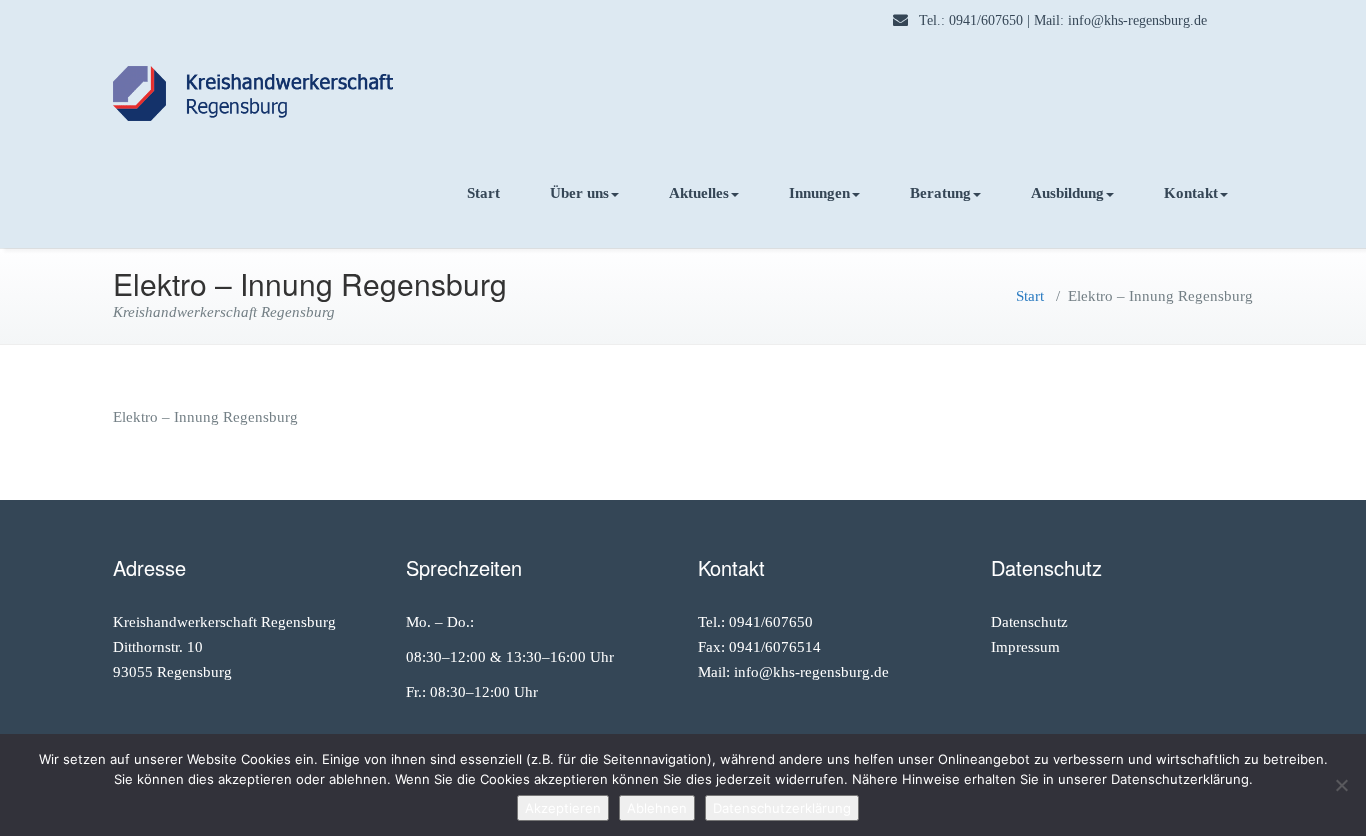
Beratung (940, 193)
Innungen (819, 193)
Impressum (1025, 647)
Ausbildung (1067, 193)
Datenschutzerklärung (782, 808)
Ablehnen (657, 808)
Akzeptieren (563, 808)
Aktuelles (699, 193)
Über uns (579, 193)
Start (483, 193)
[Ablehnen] (1341, 785)
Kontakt (1191, 193)
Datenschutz (1029, 622)
